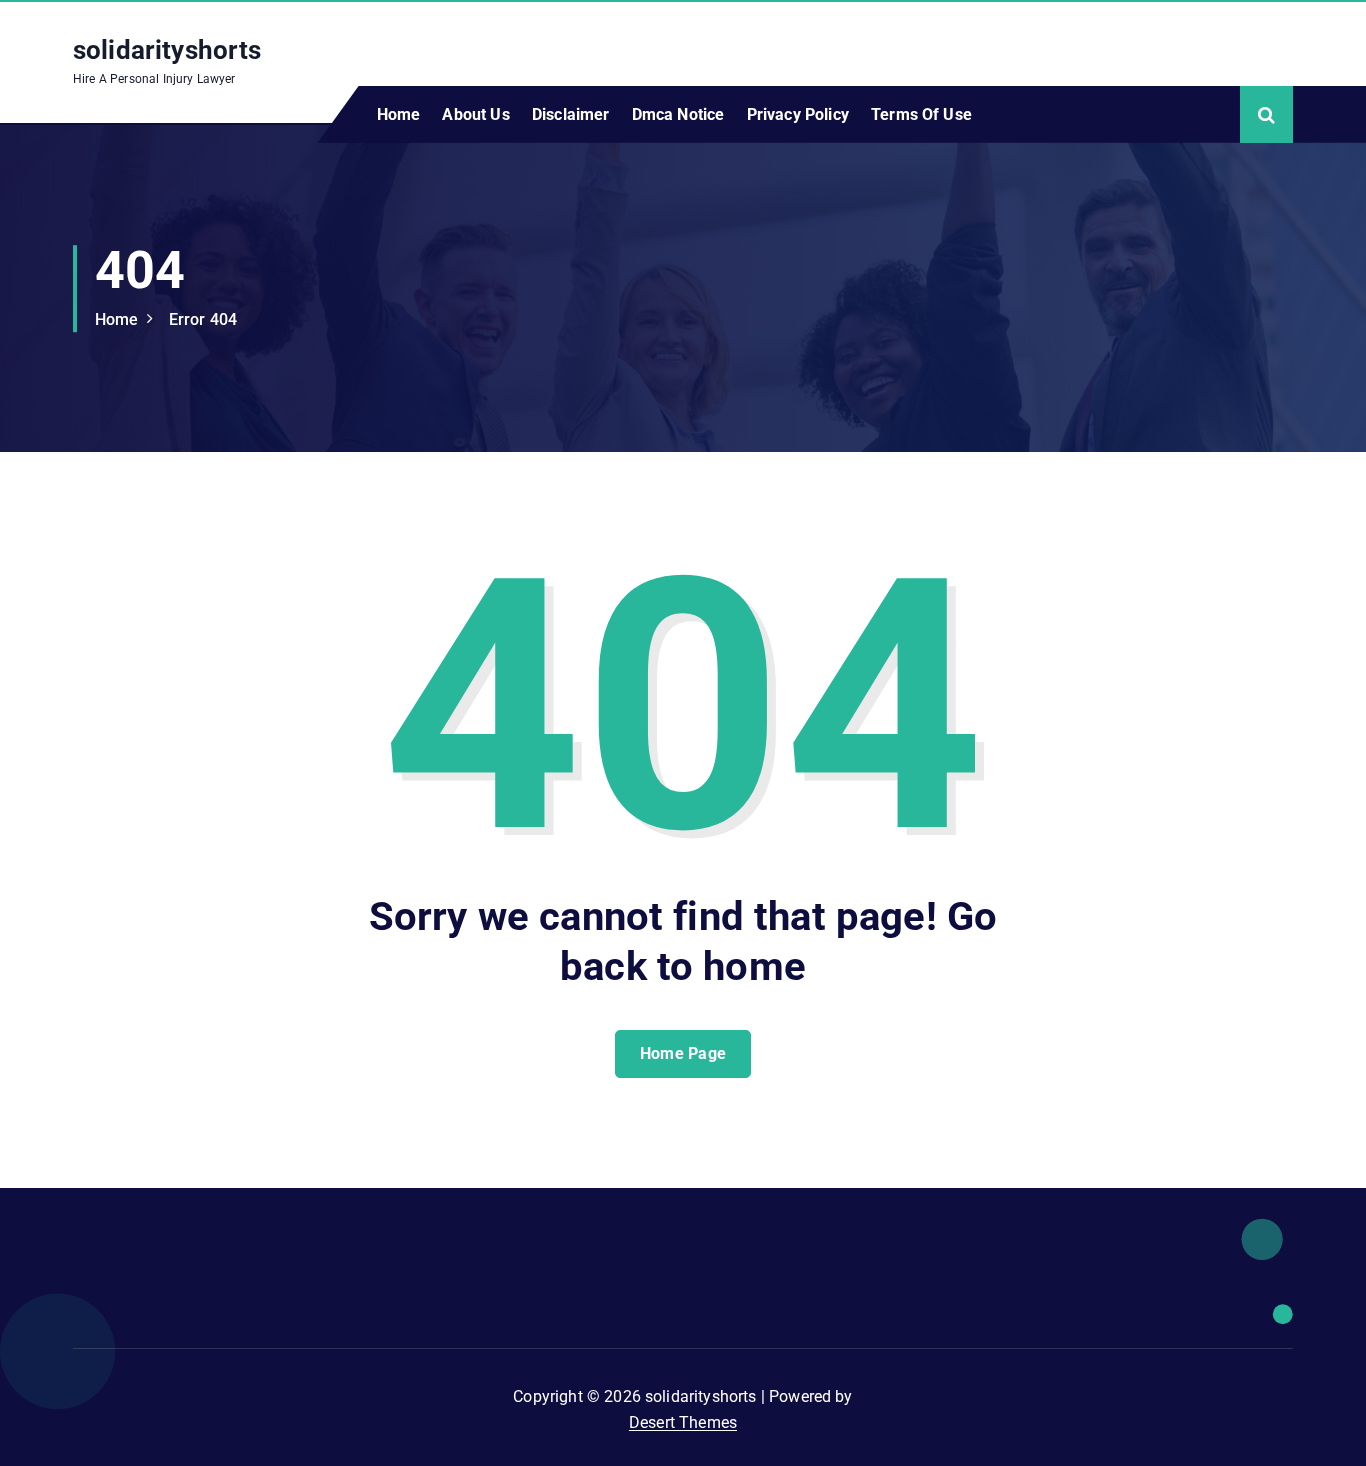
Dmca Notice (678, 114)
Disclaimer (571, 114)
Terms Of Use (921, 114)
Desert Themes (683, 1422)
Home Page (683, 1053)
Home (399, 114)
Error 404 (203, 319)
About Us (475, 114)
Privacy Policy (798, 114)
